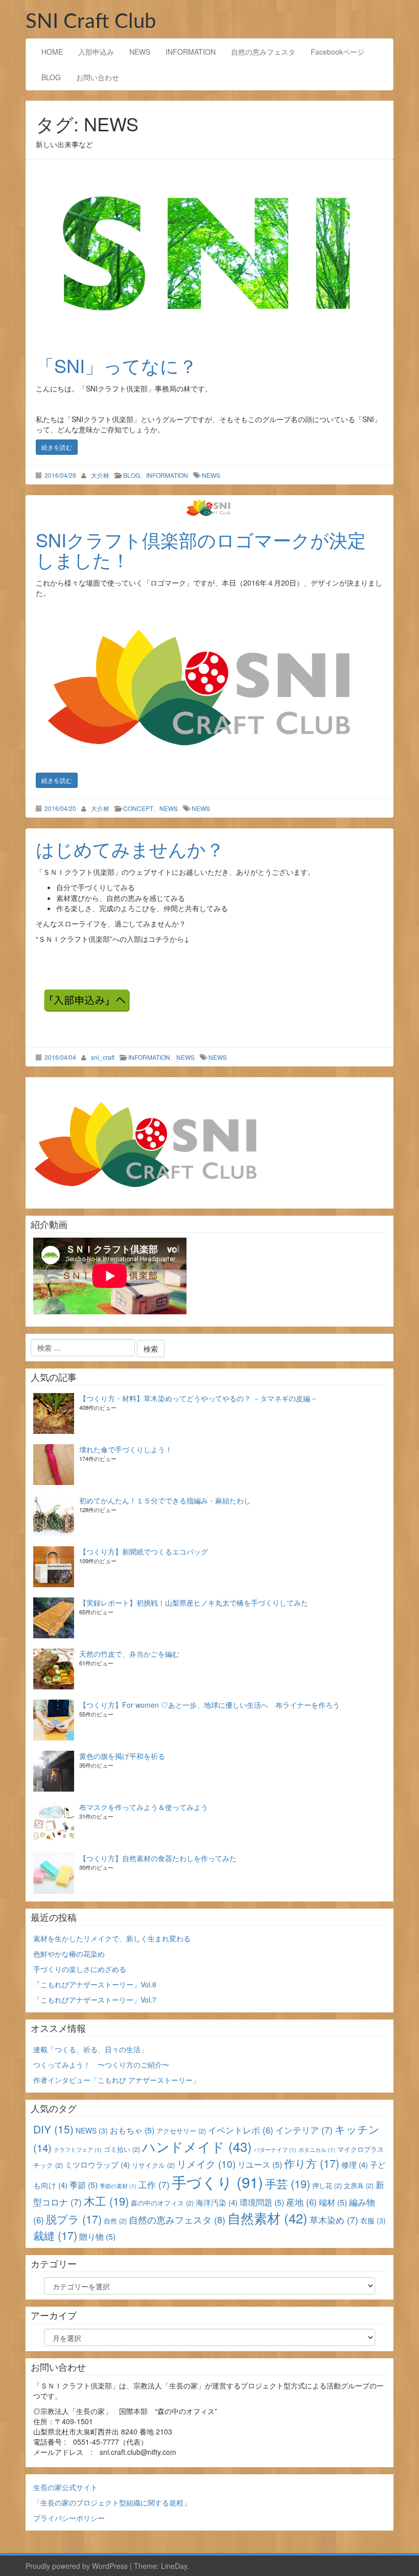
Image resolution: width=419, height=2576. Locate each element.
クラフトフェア (78, 2150)
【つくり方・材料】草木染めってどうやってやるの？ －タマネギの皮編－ (198, 1398)
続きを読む (57, 447)
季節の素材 (118, 2186)
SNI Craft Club (91, 22)
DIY (53, 2129)
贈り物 (97, 2236)
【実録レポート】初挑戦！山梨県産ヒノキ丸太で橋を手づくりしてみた (194, 1603)
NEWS (140, 52)
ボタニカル (317, 2150)
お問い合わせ (98, 77)
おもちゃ (132, 2130)
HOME (52, 52)
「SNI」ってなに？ (117, 365)
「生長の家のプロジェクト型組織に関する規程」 (112, 2502)
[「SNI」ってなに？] (209, 252)
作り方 (312, 2163)
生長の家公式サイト (65, 2487)
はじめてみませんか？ (130, 849)
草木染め (334, 2220)
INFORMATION (191, 52)
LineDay (174, 2566)
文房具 (359, 2185)
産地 (301, 2202)
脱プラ (74, 2219)
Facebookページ (337, 52)
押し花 (327, 2185)
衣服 (373, 2220)
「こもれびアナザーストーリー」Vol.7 (95, 2000)
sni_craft (103, 1057)
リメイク (206, 2163)
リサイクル (153, 2165)
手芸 (288, 2183)
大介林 (100, 475)
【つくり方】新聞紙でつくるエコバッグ (144, 1551)
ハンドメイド (197, 2146)
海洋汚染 (217, 2202)
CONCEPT (138, 808)
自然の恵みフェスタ (263, 52)
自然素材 (267, 2218)
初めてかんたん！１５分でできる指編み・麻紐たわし (165, 1500)
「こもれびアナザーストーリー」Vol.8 (95, 1984)
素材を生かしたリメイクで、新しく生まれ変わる (112, 1938)
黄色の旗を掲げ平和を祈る (122, 1756)
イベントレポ (241, 2130)
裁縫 (55, 2235)
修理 (355, 2164)
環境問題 (262, 2202)
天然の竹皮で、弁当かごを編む (129, 1654)
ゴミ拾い (122, 2149)
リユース (260, 2164)
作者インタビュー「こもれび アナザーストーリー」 (117, 2080)
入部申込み (96, 52)
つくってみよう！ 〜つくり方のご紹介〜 (101, 2064)
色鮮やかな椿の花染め (69, 1954)
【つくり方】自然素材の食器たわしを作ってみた (158, 1858)
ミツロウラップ (97, 2164)
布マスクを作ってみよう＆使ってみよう (144, 1807)
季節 (84, 2185)
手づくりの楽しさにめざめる (80, 1969)
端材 (333, 2202)
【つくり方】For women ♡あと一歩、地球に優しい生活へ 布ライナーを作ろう (209, 1705)
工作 (154, 2184)
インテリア (304, 2130)
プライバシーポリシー (69, 2518)
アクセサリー (181, 2131)
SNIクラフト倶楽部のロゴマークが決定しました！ (201, 550)
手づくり (217, 2182)
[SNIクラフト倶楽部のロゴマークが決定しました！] (209, 507)
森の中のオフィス (162, 2203)
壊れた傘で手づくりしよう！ (126, 1449)
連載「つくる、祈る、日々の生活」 (90, 2049)
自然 (115, 2221)
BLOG (51, 77)
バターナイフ (275, 2150)
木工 (106, 2201)
